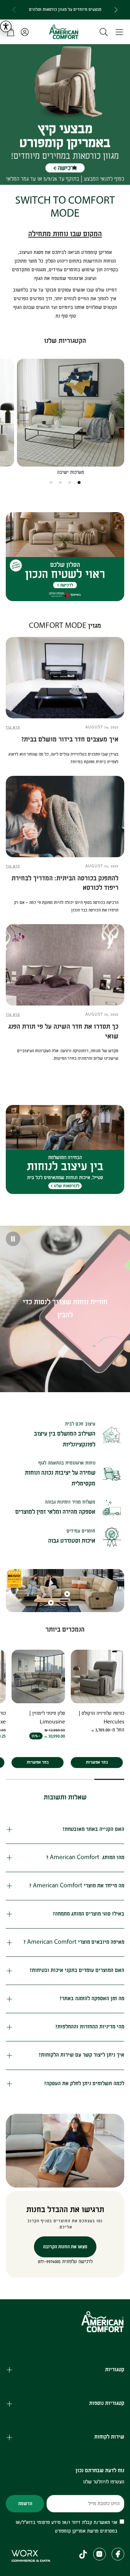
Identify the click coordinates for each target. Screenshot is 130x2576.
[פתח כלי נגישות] (6, 26)
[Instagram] (99, 2554)
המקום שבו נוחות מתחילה (65, 234)
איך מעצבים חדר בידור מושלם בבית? (70, 739)
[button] (119, 32)
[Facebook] (118, 2554)
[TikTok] (83, 2554)
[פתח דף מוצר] (71, 413)
